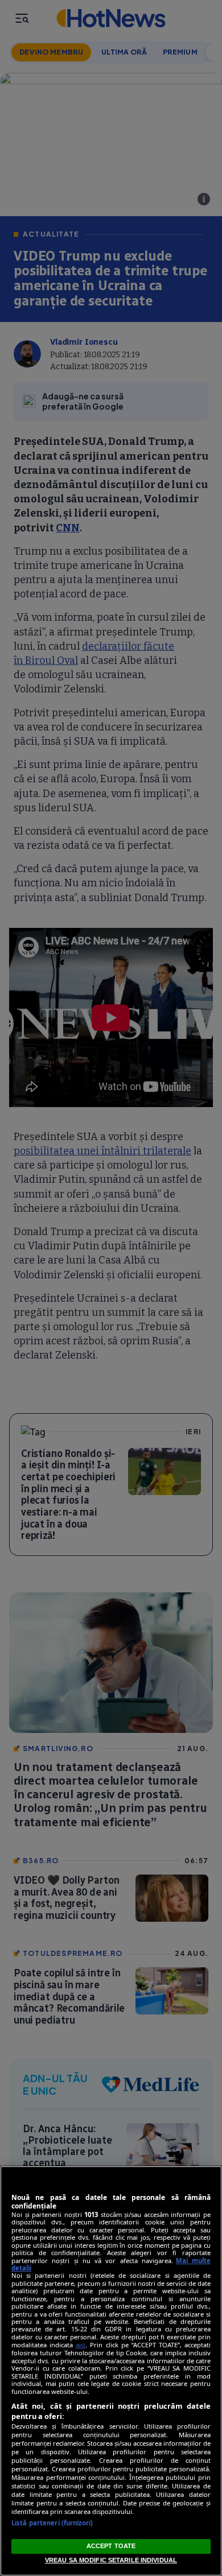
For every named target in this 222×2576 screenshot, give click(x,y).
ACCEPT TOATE (111, 2546)
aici (81, 2345)
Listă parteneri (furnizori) (52, 2523)
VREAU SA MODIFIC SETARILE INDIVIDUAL (111, 2560)
